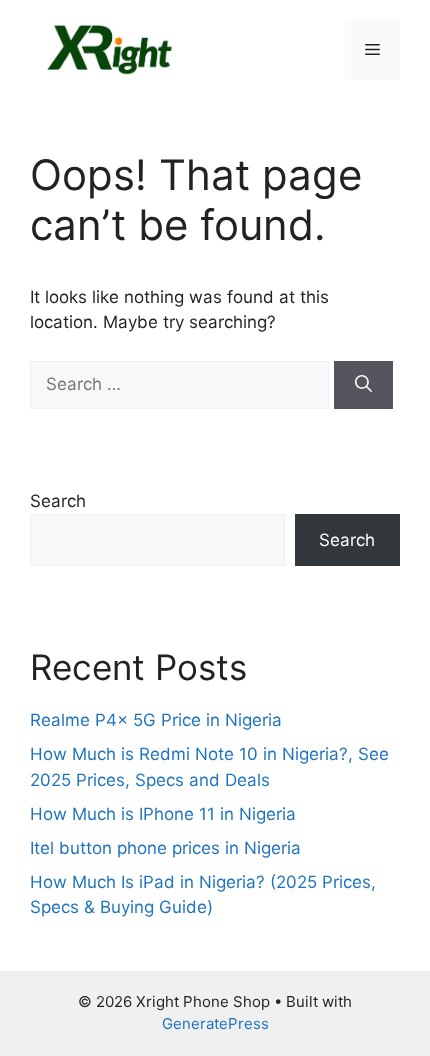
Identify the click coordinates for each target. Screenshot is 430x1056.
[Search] (363, 385)
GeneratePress (215, 1023)
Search (58, 501)
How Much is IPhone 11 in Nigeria (163, 814)
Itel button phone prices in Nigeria (165, 848)
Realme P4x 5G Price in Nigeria (156, 720)
